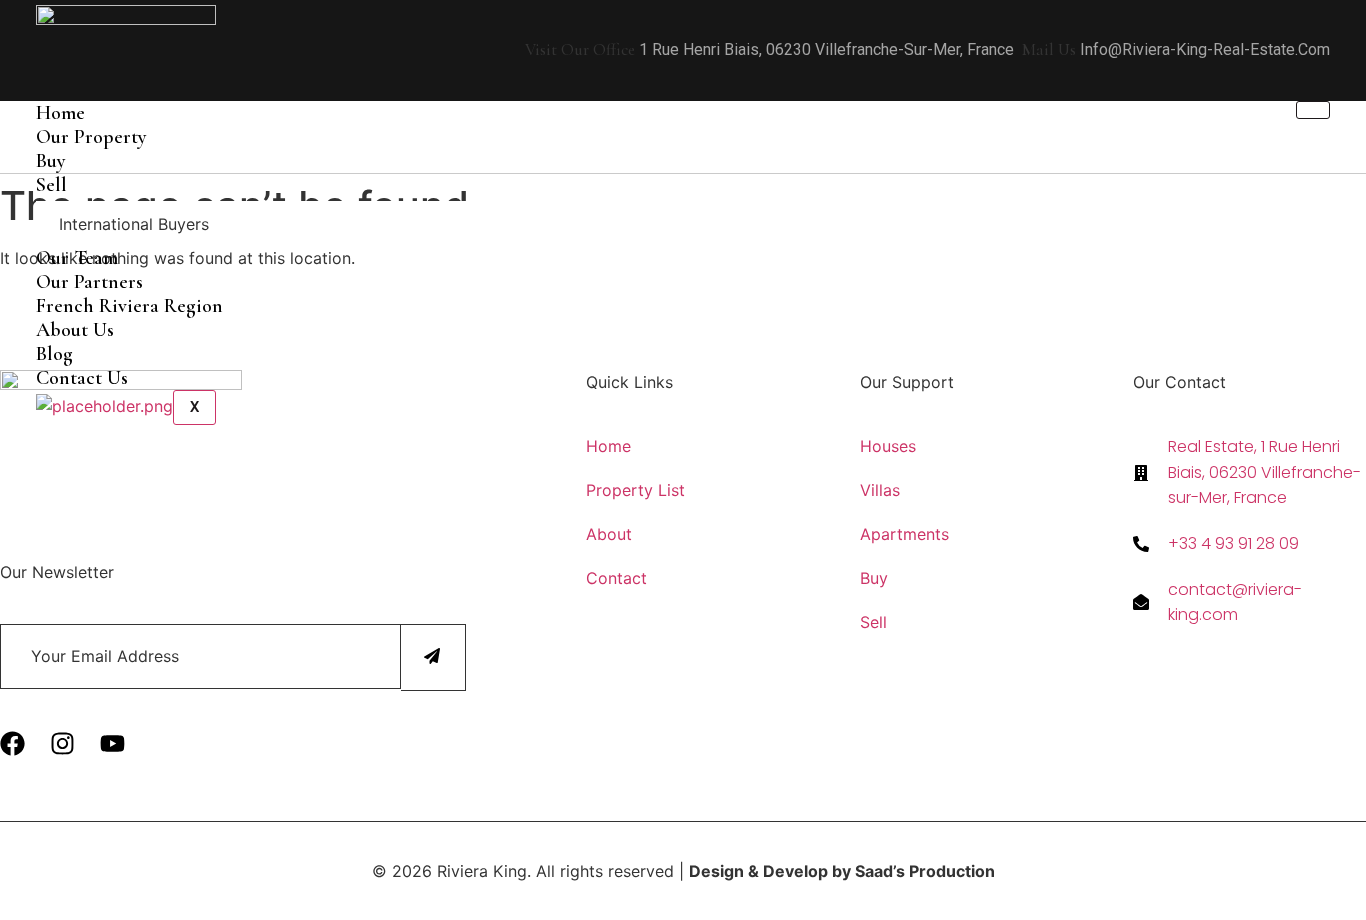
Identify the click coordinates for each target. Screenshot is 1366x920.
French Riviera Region (129, 306)
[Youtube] (112, 743)
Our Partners (89, 282)
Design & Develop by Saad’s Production (842, 871)
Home (60, 113)
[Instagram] (62, 743)
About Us (75, 330)
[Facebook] (12, 743)
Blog (54, 354)
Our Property (91, 137)
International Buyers (134, 224)
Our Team (77, 258)
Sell (51, 185)
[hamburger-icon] (1313, 110)
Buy (51, 161)
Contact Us (82, 378)
